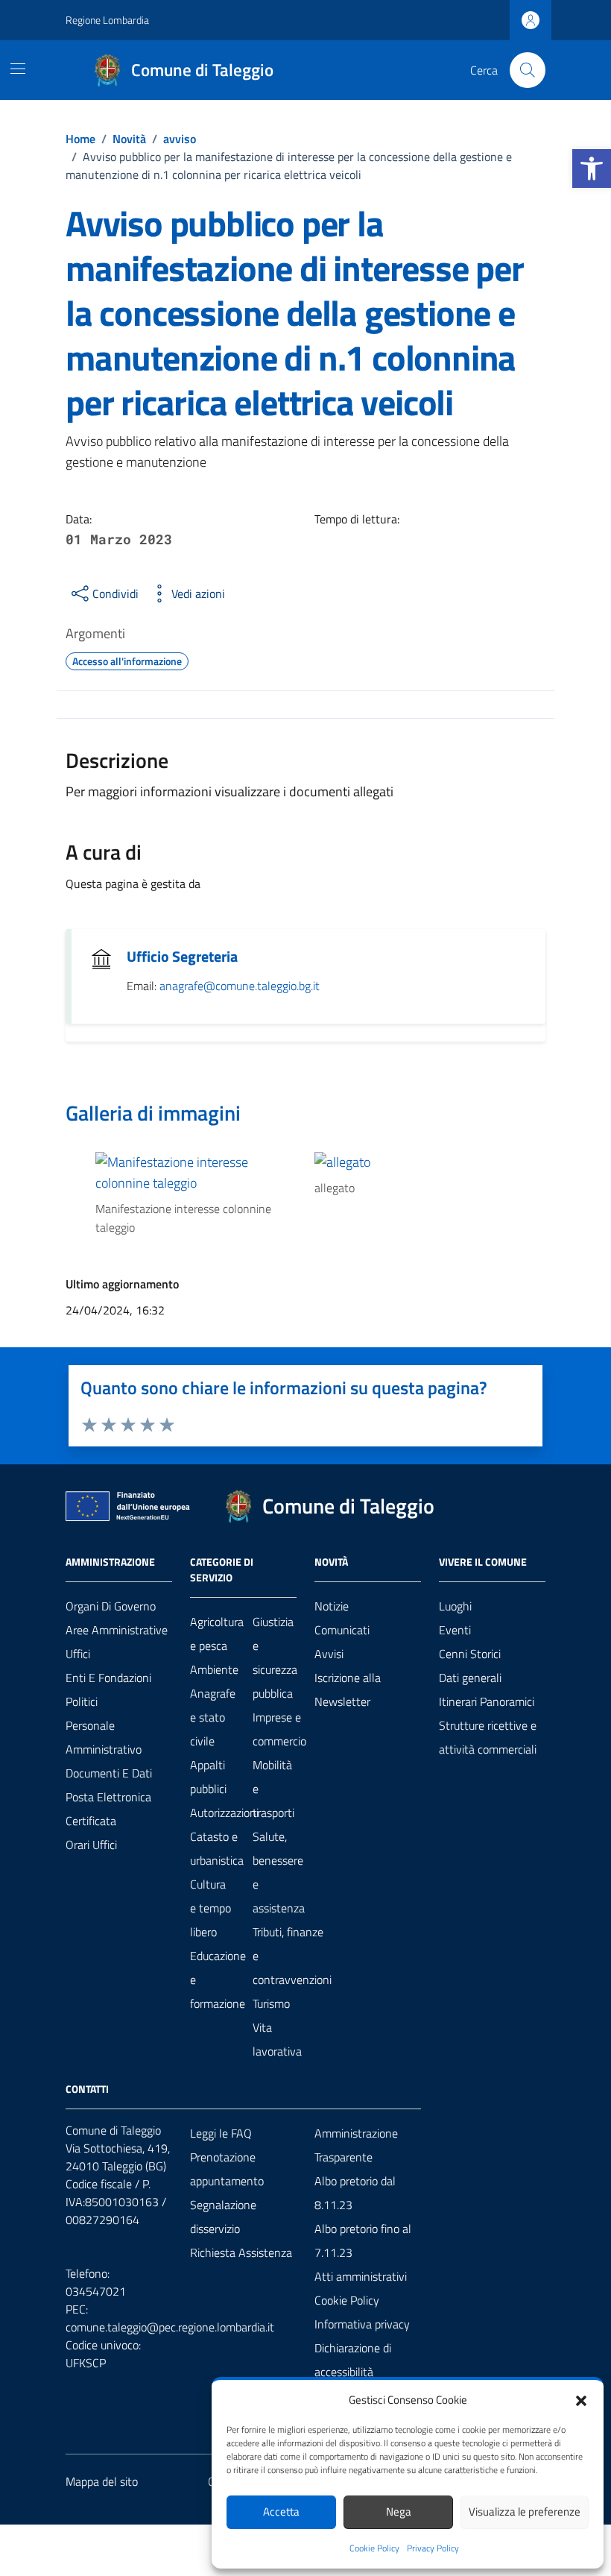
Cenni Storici (470, 1654)
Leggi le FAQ (221, 2133)
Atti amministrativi (361, 2276)
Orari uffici (91, 1845)
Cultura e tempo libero (210, 1908)
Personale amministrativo (104, 1737)
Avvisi (329, 1654)
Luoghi (455, 1606)
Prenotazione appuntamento (227, 2169)
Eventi (455, 1630)
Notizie (332, 1606)
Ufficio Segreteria (182, 957)
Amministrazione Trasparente (356, 2145)
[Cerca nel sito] (528, 70)
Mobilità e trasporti (273, 1789)
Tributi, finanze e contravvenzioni (292, 1956)
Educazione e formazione (218, 1980)
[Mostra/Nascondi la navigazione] (18, 69)
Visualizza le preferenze (525, 2512)
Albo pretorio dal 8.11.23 (355, 2193)
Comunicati (342, 1630)
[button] (592, 169)
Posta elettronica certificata (108, 1809)
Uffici (78, 1654)
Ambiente (214, 1669)
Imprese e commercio (279, 1729)
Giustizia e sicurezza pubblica (275, 1657)
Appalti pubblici (208, 1777)
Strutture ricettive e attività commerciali (488, 1737)
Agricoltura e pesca (217, 1634)
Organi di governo (111, 1606)
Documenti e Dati (109, 1773)
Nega (399, 2512)
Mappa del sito (102, 2481)
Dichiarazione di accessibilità (353, 2360)
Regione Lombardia (107, 20)
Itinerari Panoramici (487, 1701)
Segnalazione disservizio (223, 2217)
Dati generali (470, 1678)
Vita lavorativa (277, 2039)
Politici (82, 1701)
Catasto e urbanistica (217, 1848)
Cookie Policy (374, 2548)
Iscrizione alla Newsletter (348, 1689)
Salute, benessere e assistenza (279, 1872)
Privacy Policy (433, 2548)
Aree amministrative (117, 1630)
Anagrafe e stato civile (213, 1717)
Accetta (281, 2512)
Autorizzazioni (224, 1813)
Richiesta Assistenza (241, 2252)
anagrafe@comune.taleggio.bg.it (240, 986)
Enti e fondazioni (108, 1678)
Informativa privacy (362, 2324)
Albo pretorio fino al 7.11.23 (363, 2240)
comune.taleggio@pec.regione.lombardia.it (170, 2327)
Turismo (271, 2003)
